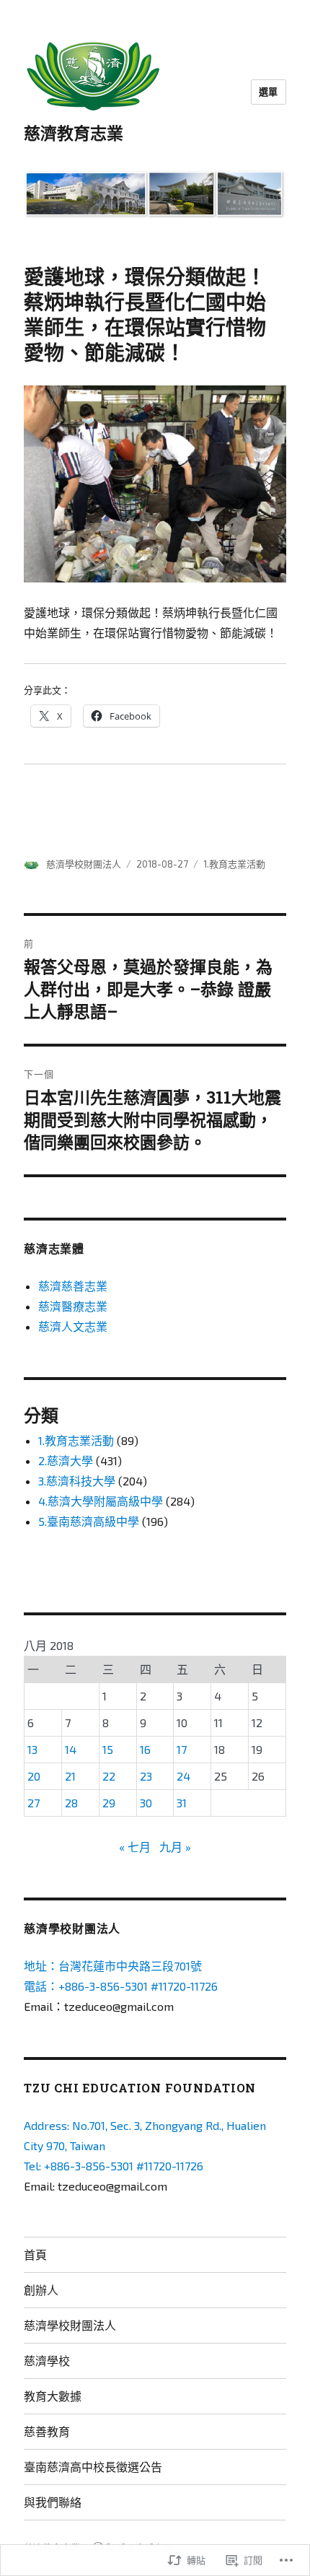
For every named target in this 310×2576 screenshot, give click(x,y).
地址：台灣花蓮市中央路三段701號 (113, 1966)
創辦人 (41, 2290)
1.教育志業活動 (234, 864)
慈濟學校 (47, 2361)
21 (70, 1776)
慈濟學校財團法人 (84, 864)
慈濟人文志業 (73, 1326)
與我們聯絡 (53, 2502)
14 (71, 1749)
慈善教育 (47, 2431)
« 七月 (135, 1847)
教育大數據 (53, 2396)
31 (182, 1803)
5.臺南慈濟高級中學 (89, 1521)
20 (34, 1776)
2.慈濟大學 (66, 1461)
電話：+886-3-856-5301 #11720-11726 (121, 1986)
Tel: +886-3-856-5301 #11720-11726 (114, 2166)
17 (182, 1749)
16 (145, 1749)
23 (146, 1776)
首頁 (35, 2254)
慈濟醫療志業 (73, 1306)
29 (109, 1803)
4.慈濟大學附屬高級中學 (101, 1501)
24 (183, 1776)
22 (109, 1776)
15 (108, 1749)
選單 (269, 92)
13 (32, 1749)
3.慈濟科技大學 (77, 1481)
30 (146, 1803)
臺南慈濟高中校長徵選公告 (93, 2467)
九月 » (175, 1847)
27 (34, 1803)
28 (71, 1803)
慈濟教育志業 (74, 133)
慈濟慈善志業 (73, 1286)
